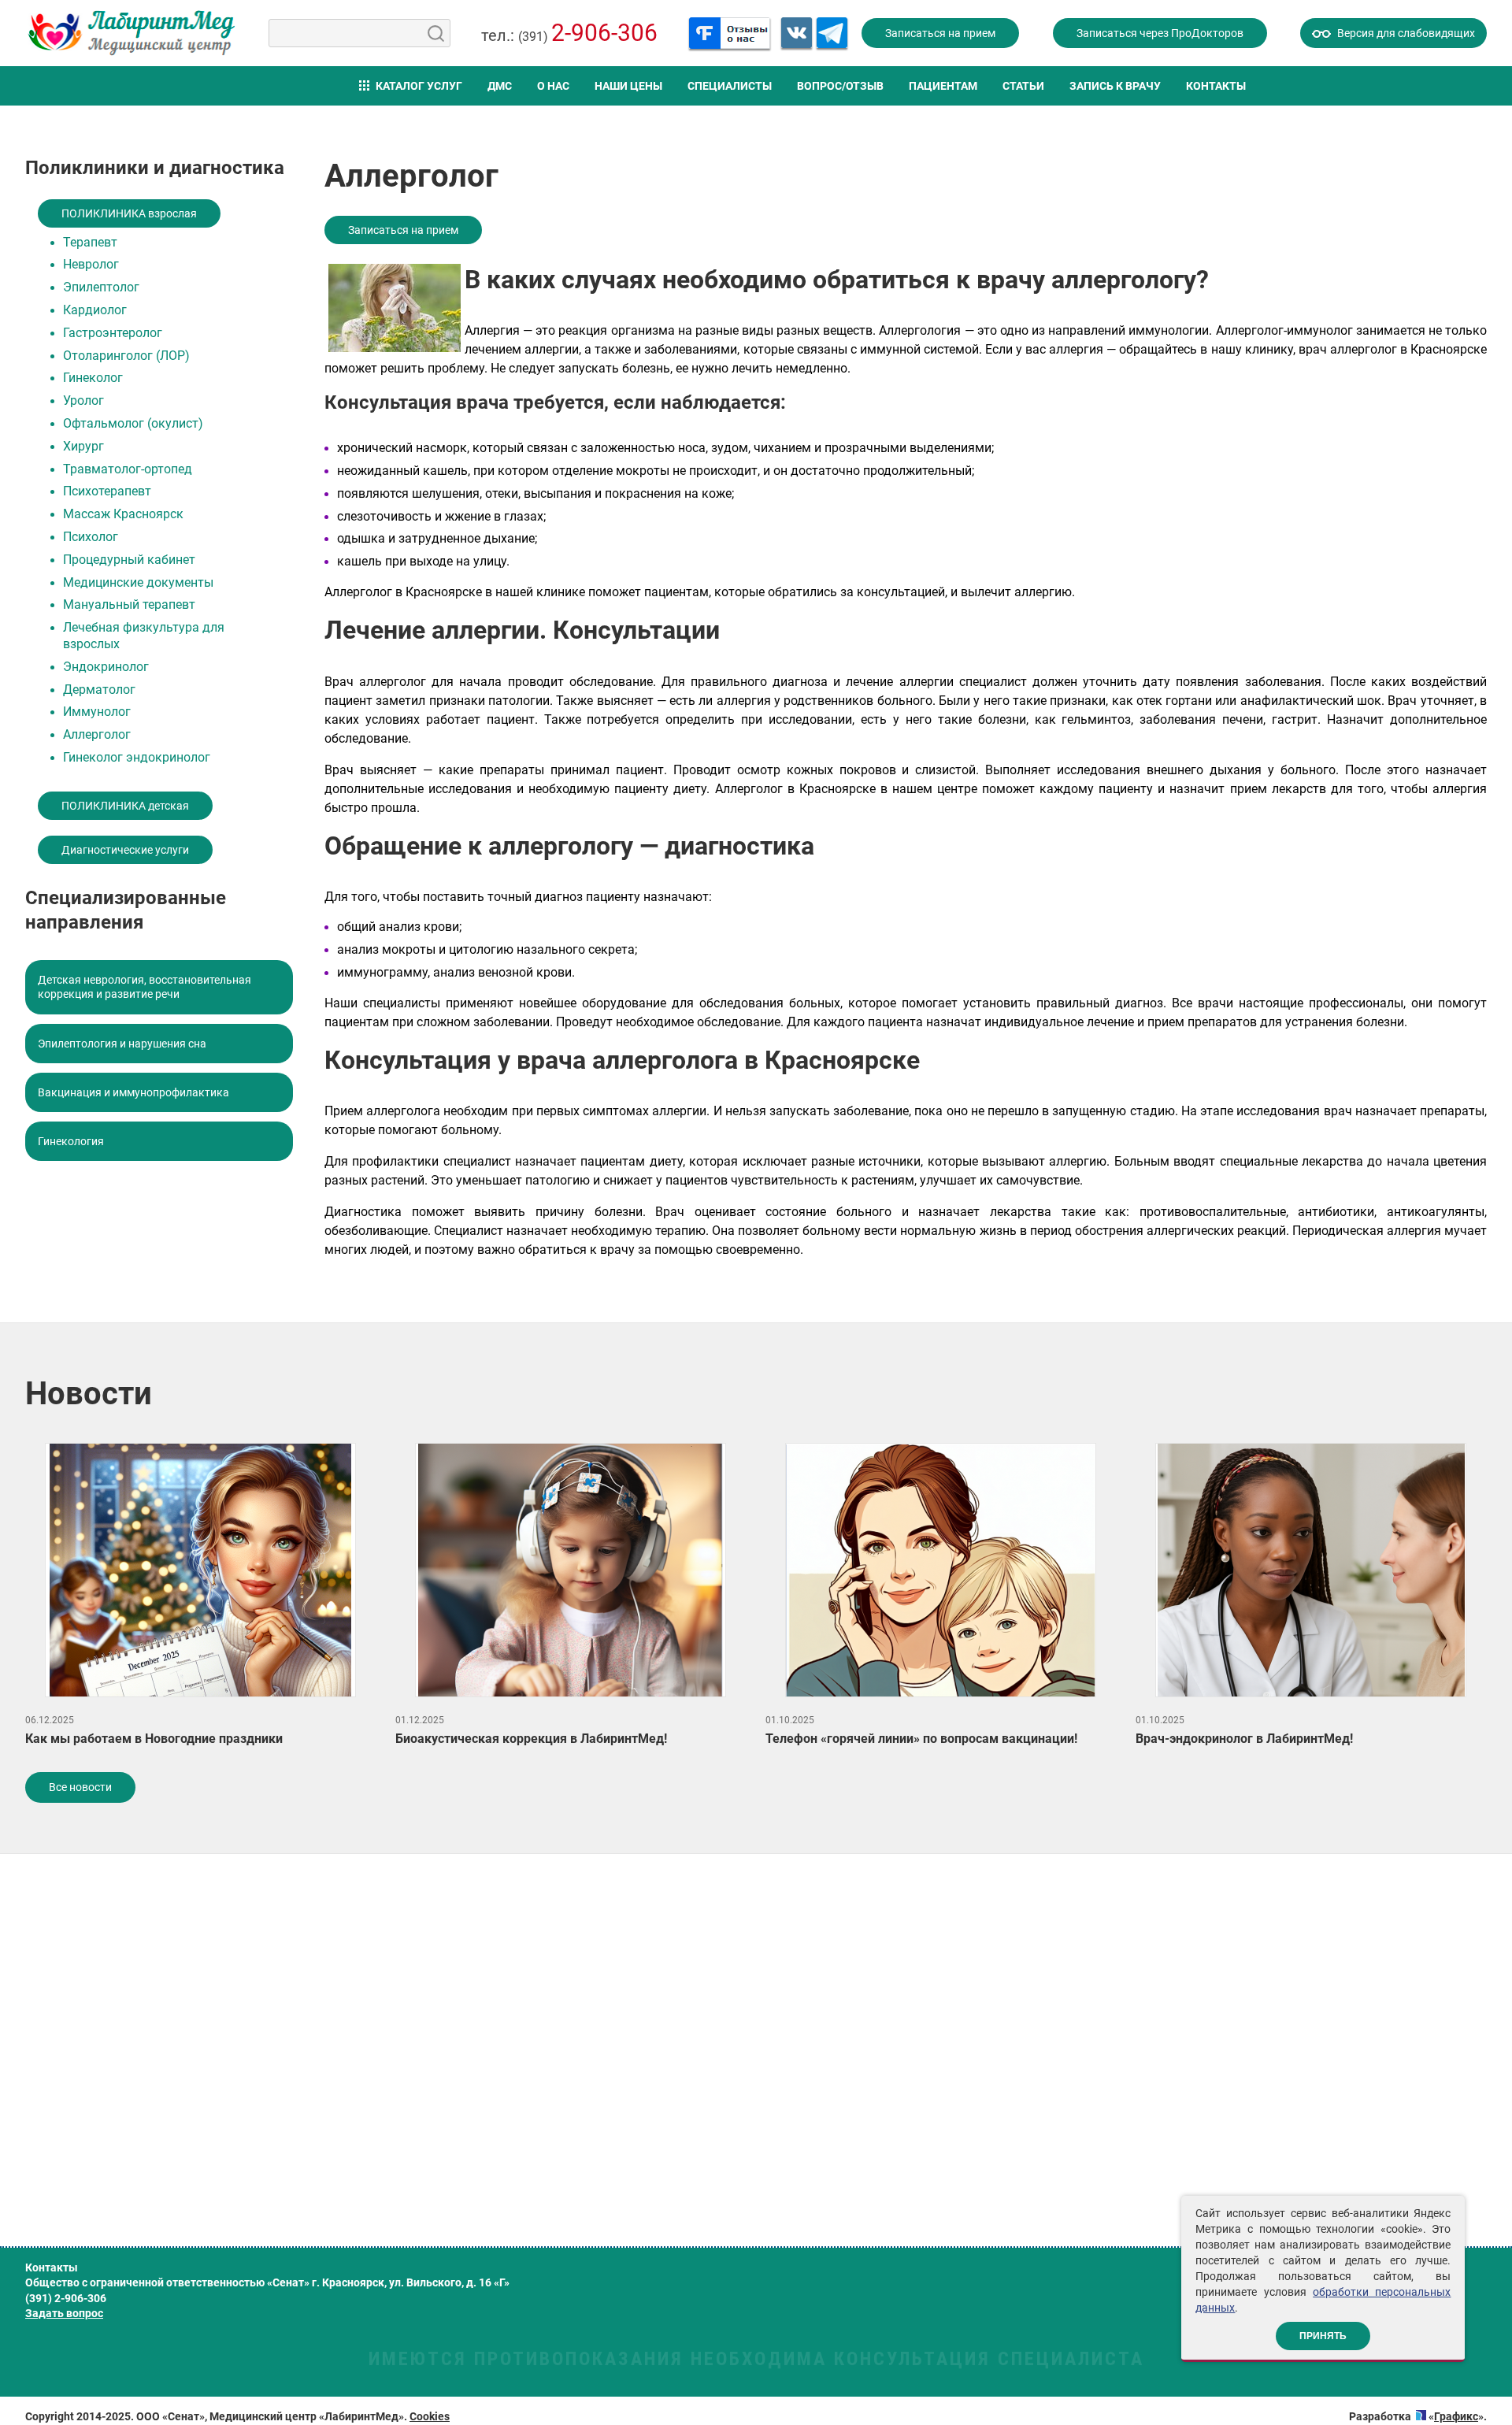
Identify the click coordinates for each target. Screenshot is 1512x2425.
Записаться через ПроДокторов (1160, 33)
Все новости (80, 1787)
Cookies (430, 2416)
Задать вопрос (64, 2313)
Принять (1323, 2336)
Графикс (1456, 2416)
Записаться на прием (940, 33)
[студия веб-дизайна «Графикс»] (1421, 2416)
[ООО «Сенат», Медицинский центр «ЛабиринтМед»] (132, 33)
